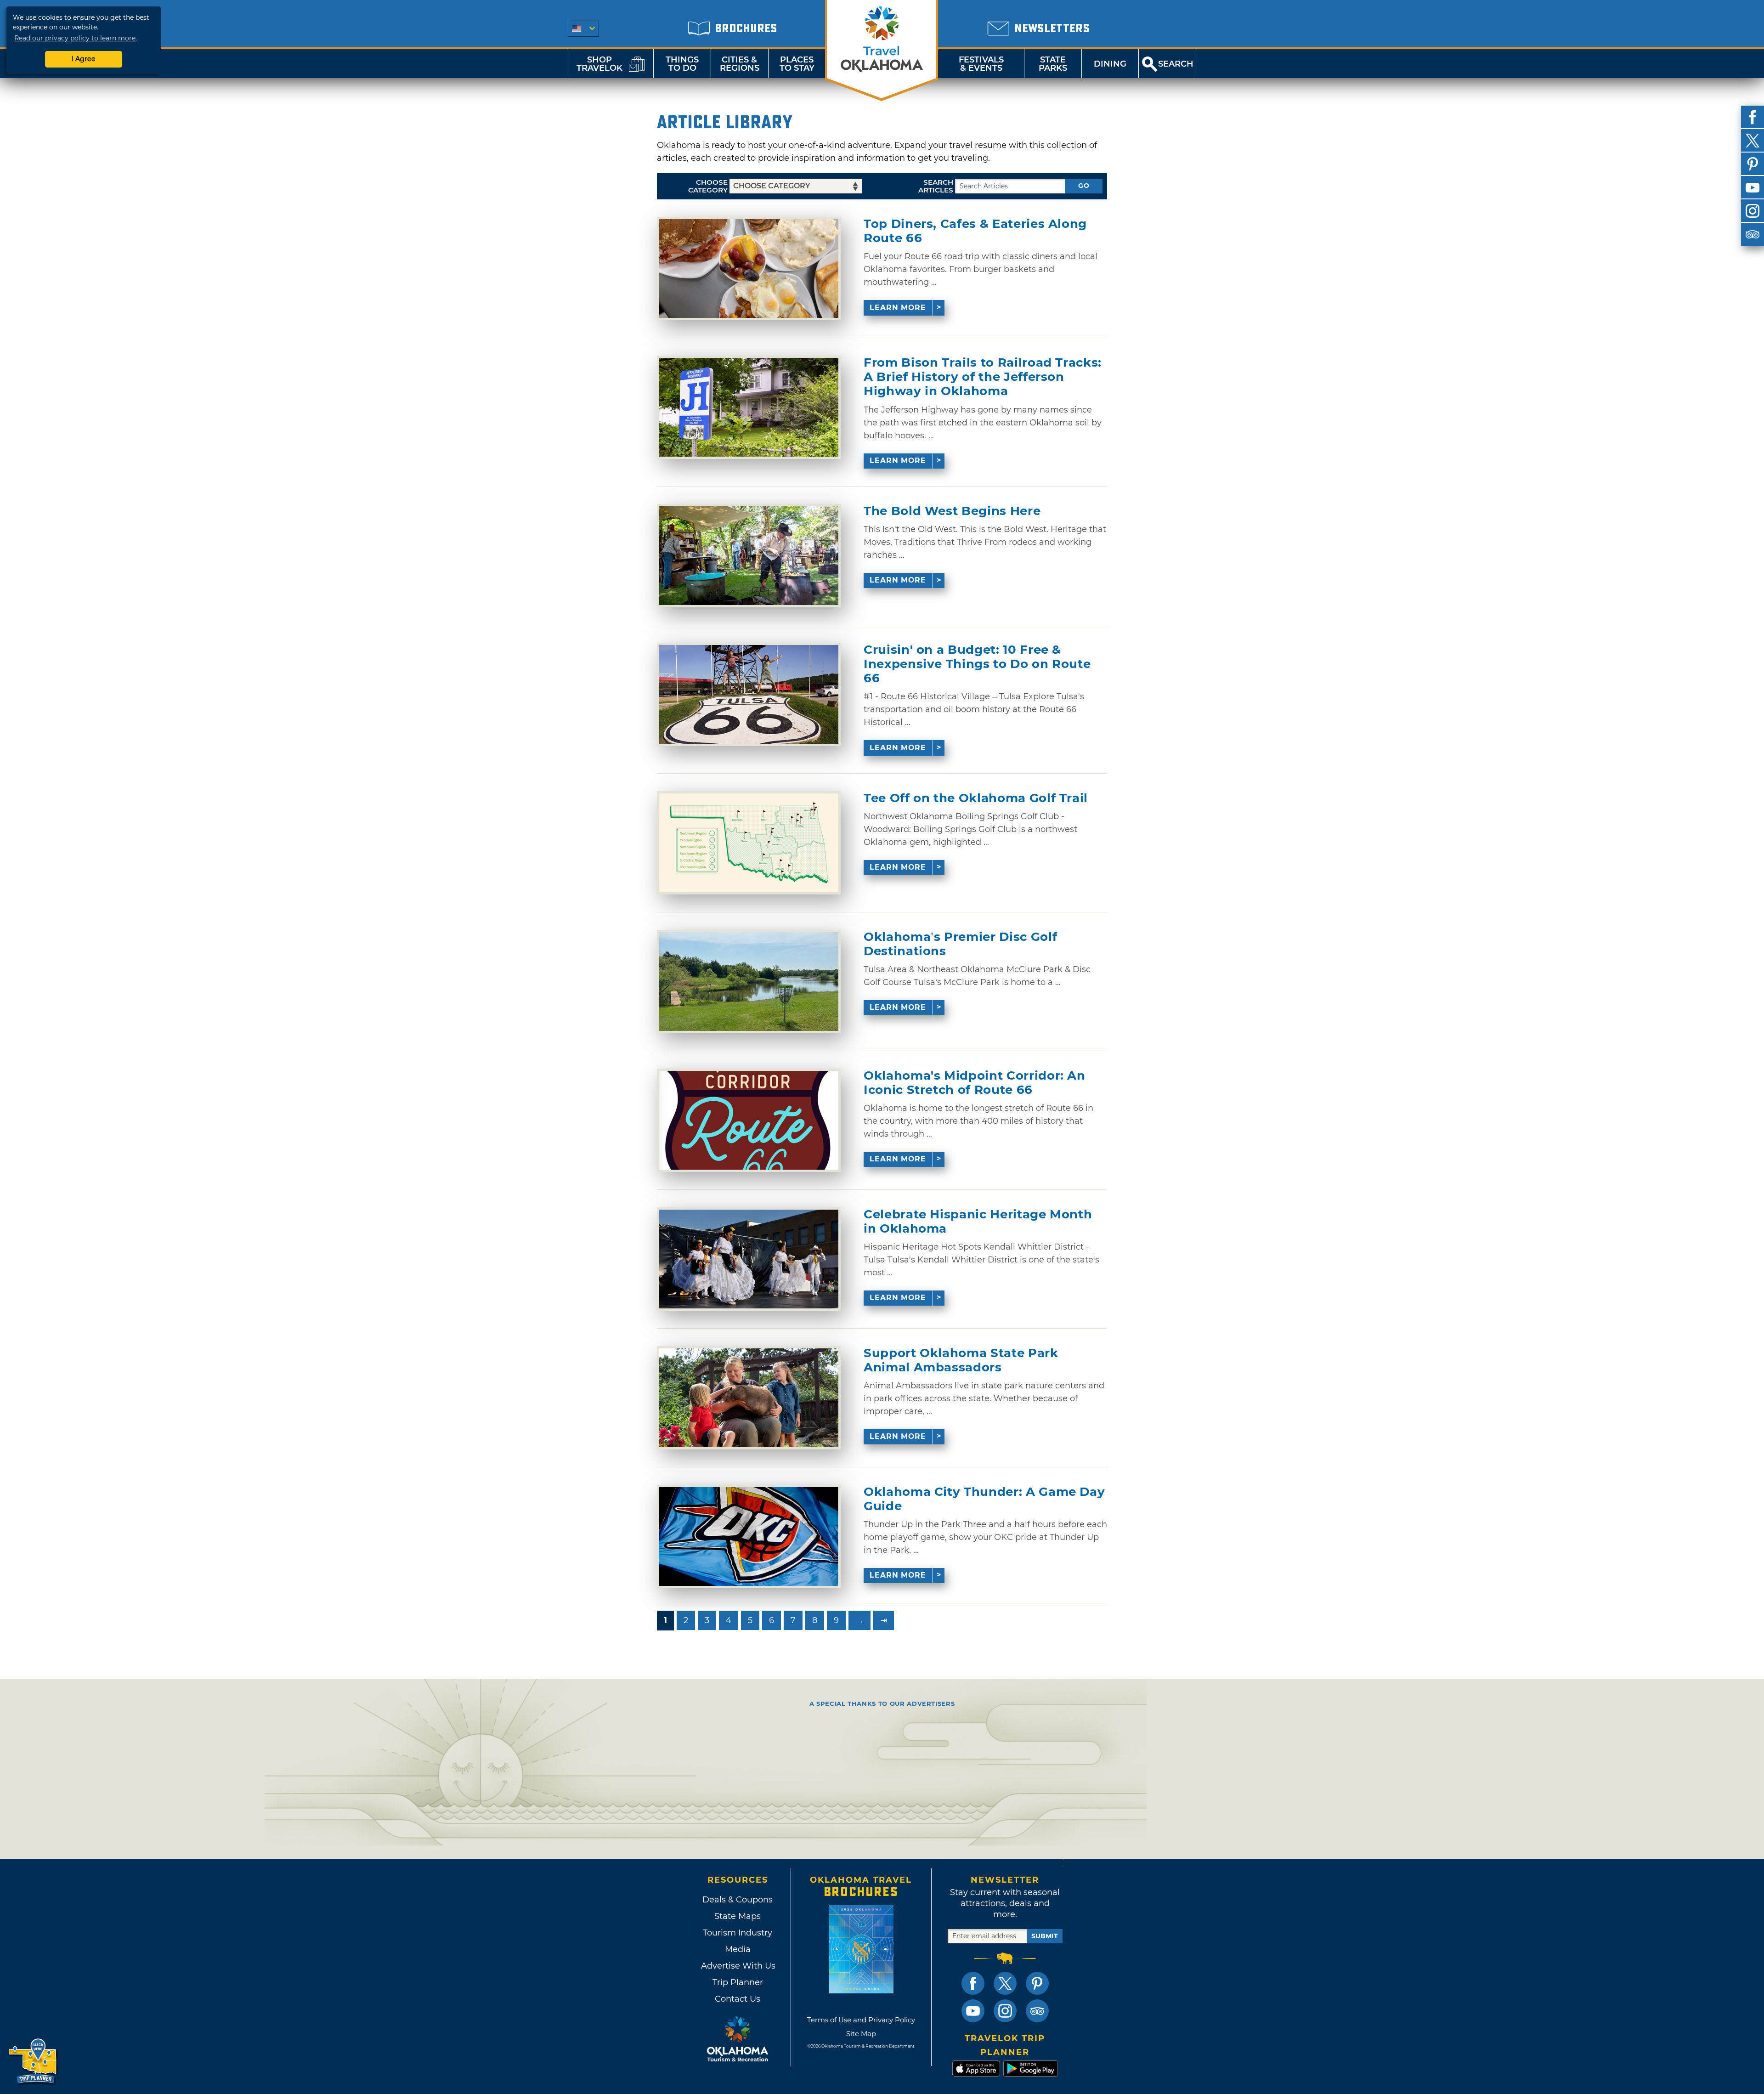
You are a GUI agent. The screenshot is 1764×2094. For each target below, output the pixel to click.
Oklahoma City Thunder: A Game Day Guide (984, 1499)
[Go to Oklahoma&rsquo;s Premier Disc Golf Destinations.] (749, 982)
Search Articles (936, 186)
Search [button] (1176, 64)
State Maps (738, 1916)
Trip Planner (738, 1982)
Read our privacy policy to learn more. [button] (76, 38)
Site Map (861, 2034)
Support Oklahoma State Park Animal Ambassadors (961, 1360)
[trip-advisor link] (1037, 2011)
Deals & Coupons (738, 1900)
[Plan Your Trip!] (33, 2062)
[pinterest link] (1037, 1983)
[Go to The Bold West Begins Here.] (749, 556)
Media (738, 1949)
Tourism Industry (738, 1933)
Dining (1110, 64)
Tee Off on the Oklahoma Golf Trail (976, 798)
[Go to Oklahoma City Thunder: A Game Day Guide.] (749, 1537)
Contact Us (738, 1999)
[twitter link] (1005, 1983)
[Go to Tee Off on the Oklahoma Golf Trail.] (749, 843)
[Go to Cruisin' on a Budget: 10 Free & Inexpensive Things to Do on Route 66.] (749, 694)
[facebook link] (973, 1983)
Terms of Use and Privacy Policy (861, 2020)
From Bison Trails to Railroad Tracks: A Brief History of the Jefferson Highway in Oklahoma (983, 377)
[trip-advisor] (1753, 234)
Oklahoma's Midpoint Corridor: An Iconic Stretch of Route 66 (975, 1083)
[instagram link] (1005, 2011)
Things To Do (682, 64)
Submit (1045, 1936)
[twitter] (1753, 141)
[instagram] (1753, 211)
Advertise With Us (738, 1966)
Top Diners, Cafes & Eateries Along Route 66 (975, 231)
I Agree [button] (84, 59)
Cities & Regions (740, 64)
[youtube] (1753, 187)
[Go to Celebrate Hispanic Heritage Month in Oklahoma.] (749, 1259)
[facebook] (1753, 117)
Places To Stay (797, 64)
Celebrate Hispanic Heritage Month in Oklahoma (978, 1222)
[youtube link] (973, 2011)
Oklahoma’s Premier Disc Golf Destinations (960, 944)
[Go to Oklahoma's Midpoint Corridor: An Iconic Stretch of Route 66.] (749, 1120)
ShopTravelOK (599, 64)
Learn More (898, 308)
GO (1084, 186)
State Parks (1053, 64)
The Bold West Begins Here (952, 511)
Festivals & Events (981, 64)
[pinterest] (1753, 164)
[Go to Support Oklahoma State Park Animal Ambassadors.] (749, 1398)
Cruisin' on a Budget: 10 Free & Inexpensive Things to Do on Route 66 (977, 664)
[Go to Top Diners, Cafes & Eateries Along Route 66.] (749, 269)
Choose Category (708, 186)
